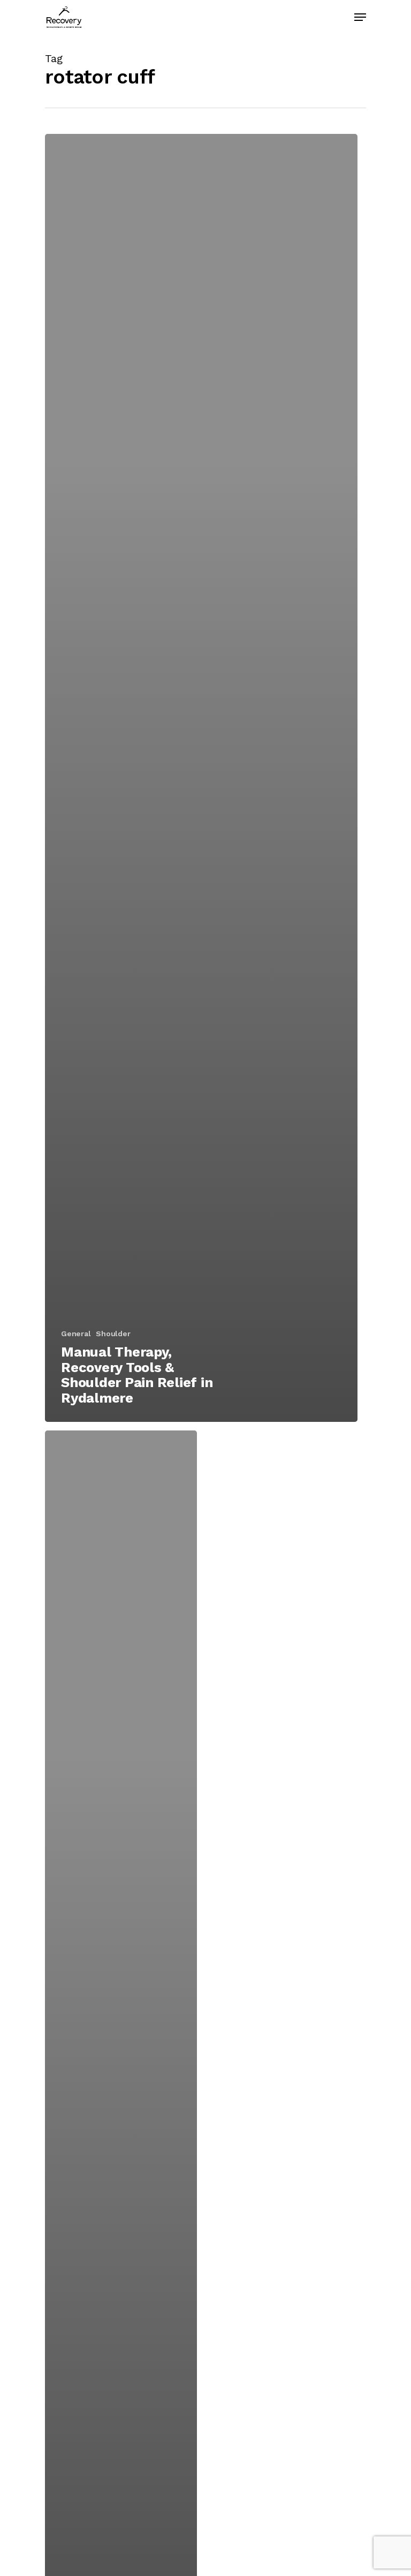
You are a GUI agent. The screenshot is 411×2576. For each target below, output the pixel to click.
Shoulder (113, 1334)
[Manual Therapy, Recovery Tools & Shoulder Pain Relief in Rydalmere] (201, 778)
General (76, 1334)
